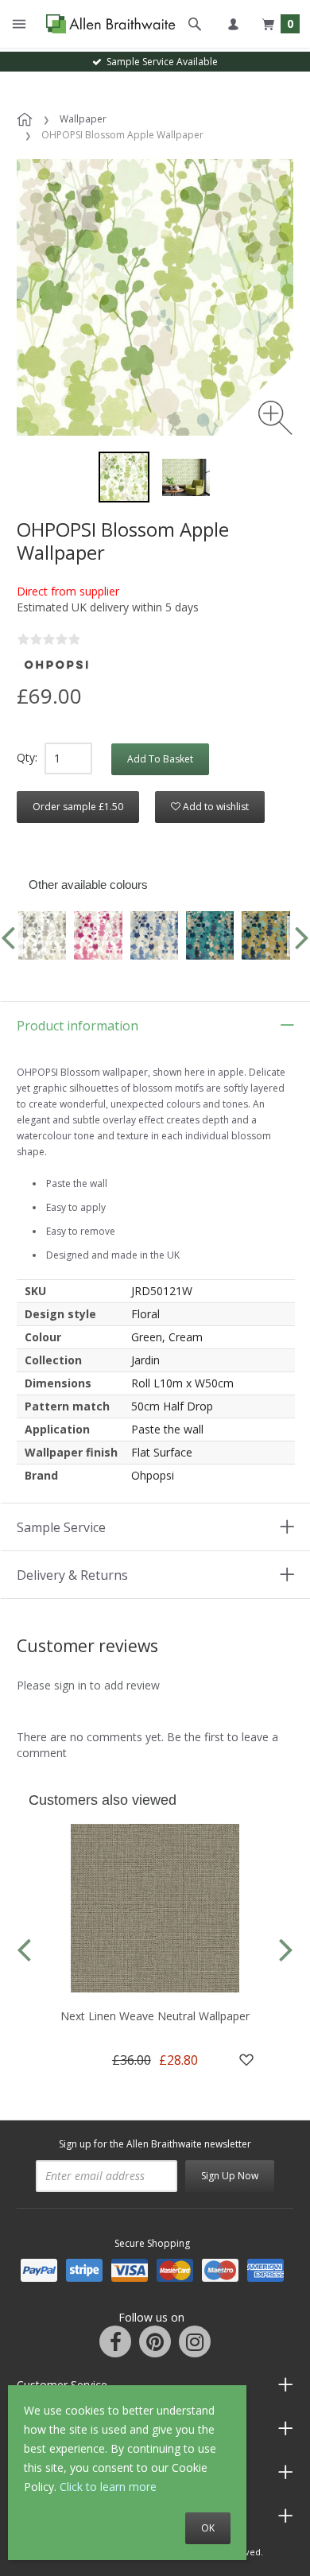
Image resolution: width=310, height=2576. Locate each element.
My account (233, 24)
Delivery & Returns (72, 1575)
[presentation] (24, 1948)
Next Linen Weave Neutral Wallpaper (155, 2016)
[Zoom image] (275, 418)
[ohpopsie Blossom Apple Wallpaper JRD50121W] (186, 477)
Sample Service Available (160, 62)
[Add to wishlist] (246, 2060)
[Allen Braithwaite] (107, 24)
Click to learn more (108, 2487)
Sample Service (61, 1527)
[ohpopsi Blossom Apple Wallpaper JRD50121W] (124, 477)
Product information (77, 1026)
